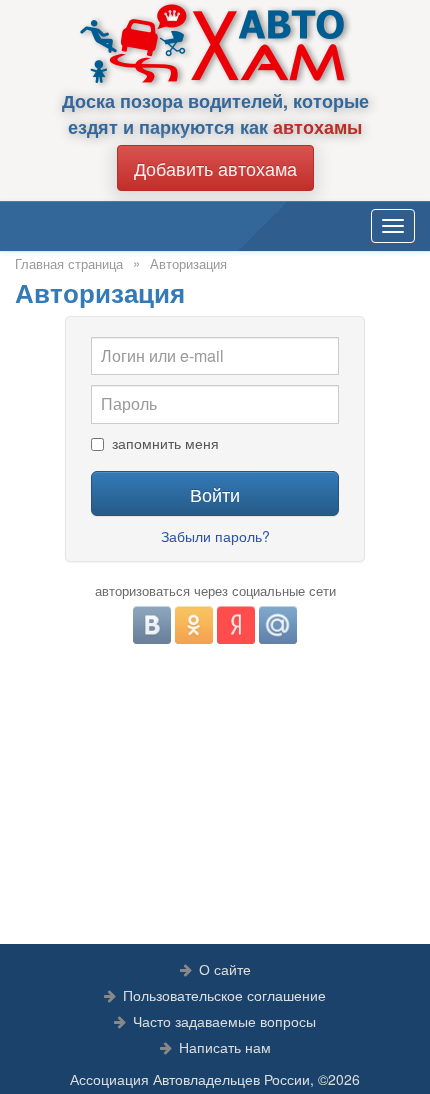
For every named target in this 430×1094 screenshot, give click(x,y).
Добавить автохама (215, 168)
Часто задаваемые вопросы (224, 1021)
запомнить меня (165, 444)
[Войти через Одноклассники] (194, 625)
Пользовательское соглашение (224, 995)
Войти (215, 494)
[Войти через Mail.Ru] (278, 625)
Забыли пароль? (215, 536)
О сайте (225, 969)
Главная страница (69, 263)
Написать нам (225, 1047)
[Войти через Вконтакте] (152, 625)
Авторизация (188, 263)
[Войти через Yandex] (236, 625)
